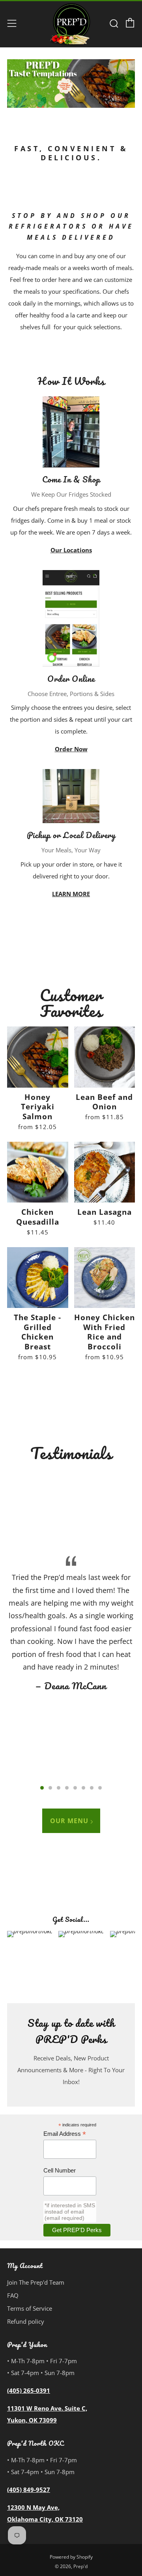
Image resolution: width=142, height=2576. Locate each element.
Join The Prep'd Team (36, 2282)
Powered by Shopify (71, 2557)
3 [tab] (59, 1788)
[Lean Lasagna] (105, 1172)
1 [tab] (42, 1788)
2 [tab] (50, 1788)
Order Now (71, 749)
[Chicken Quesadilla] (38, 1172)
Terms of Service (30, 2308)
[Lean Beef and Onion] (105, 1057)
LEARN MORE (71, 894)
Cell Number (60, 2170)
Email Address (65, 2134)
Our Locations (71, 550)
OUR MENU (69, 1821)
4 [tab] (67, 1788)
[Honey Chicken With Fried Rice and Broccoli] (105, 1278)
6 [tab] (83, 1788)
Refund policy (26, 2321)
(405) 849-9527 (29, 2490)
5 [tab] (75, 1788)
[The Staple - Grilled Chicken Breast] (38, 1278)
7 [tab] (92, 1788)
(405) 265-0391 (29, 2390)
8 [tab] (100, 1788)
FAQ (13, 2295)
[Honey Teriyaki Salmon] (38, 1057)
